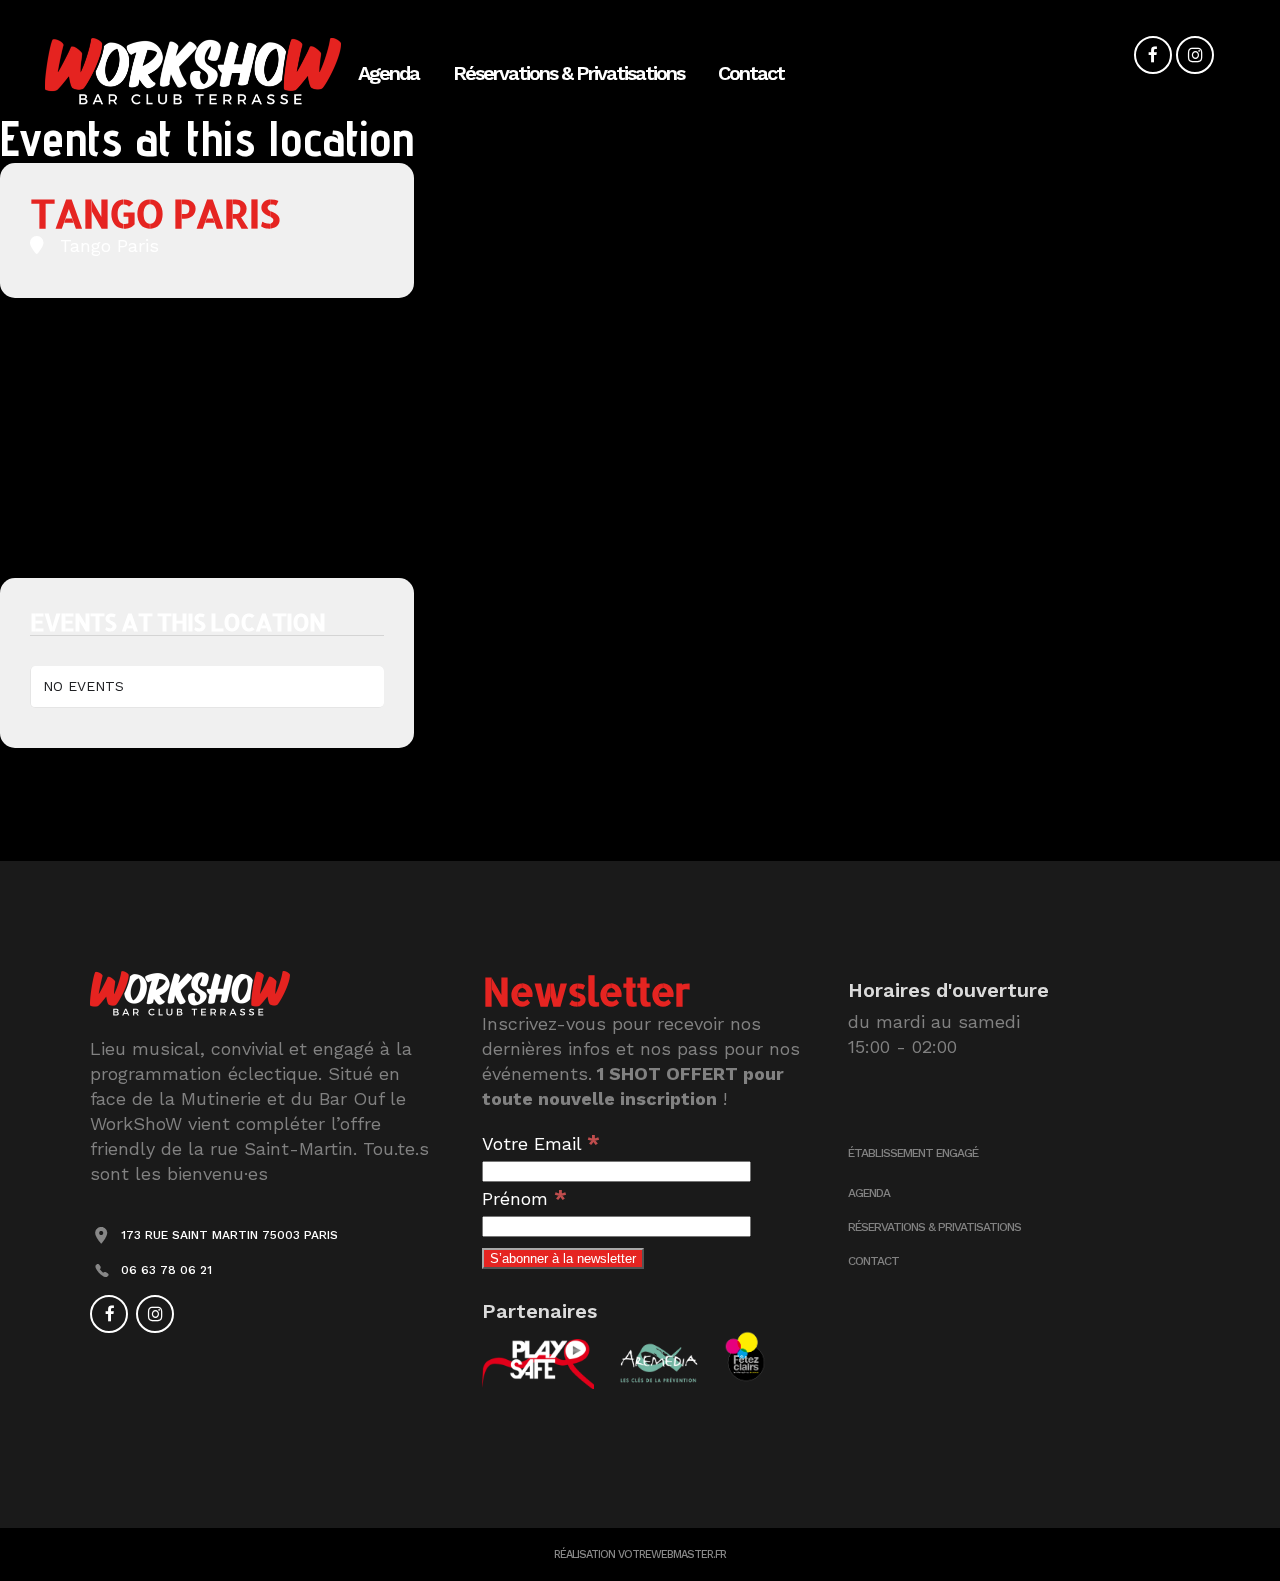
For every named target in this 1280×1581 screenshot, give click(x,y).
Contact (873, 1261)
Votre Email (541, 1143)
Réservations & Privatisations (934, 1227)
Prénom (524, 1198)
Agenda (869, 1193)
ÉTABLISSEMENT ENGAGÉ (913, 1153)
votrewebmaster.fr (672, 1554)
